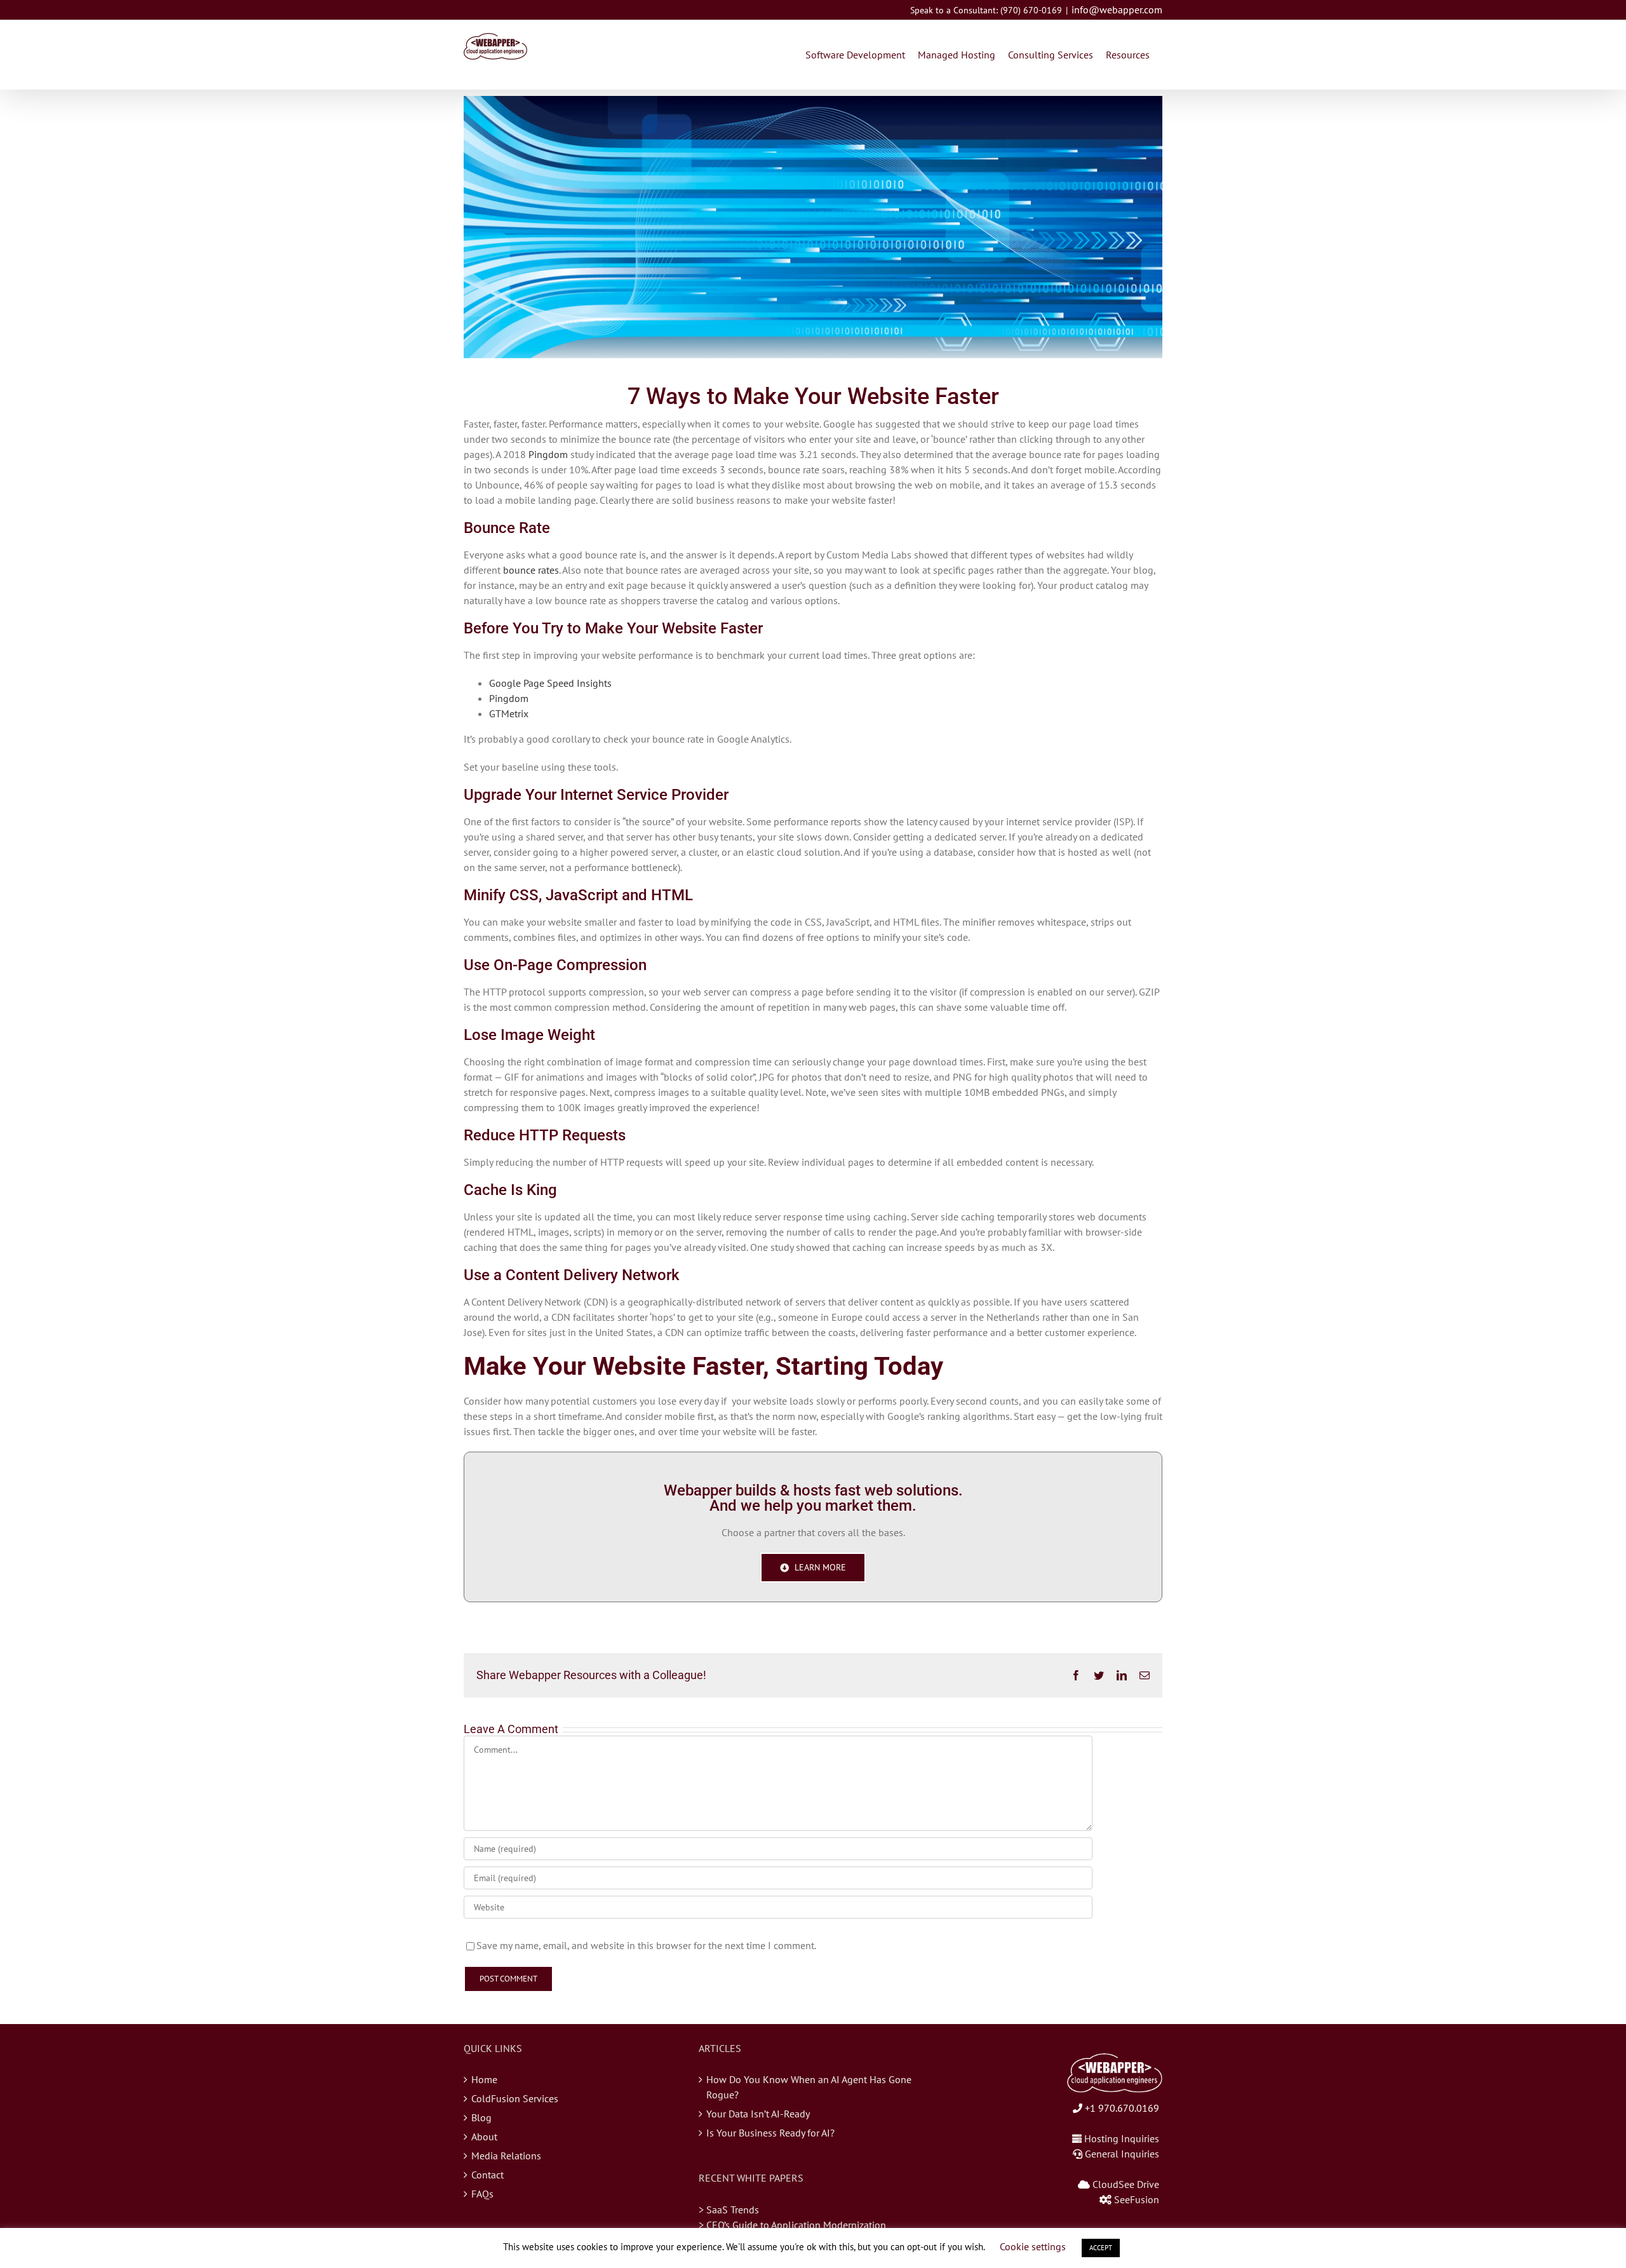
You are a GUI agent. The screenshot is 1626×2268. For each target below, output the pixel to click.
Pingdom (548, 454)
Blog (481, 2117)
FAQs (482, 2194)
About (484, 2136)
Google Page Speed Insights (550, 683)
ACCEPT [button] (1101, 2248)
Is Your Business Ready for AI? (770, 2133)
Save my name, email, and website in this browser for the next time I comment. (646, 1945)
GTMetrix (509, 713)
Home (484, 2079)
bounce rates (531, 570)
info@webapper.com (1117, 10)
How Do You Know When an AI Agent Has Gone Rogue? (809, 2087)
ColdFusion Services (515, 2098)
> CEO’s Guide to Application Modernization (792, 2225)
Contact (487, 2175)
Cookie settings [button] (1033, 2246)
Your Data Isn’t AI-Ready (758, 2114)
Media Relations (506, 2156)
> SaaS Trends (729, 2210)
